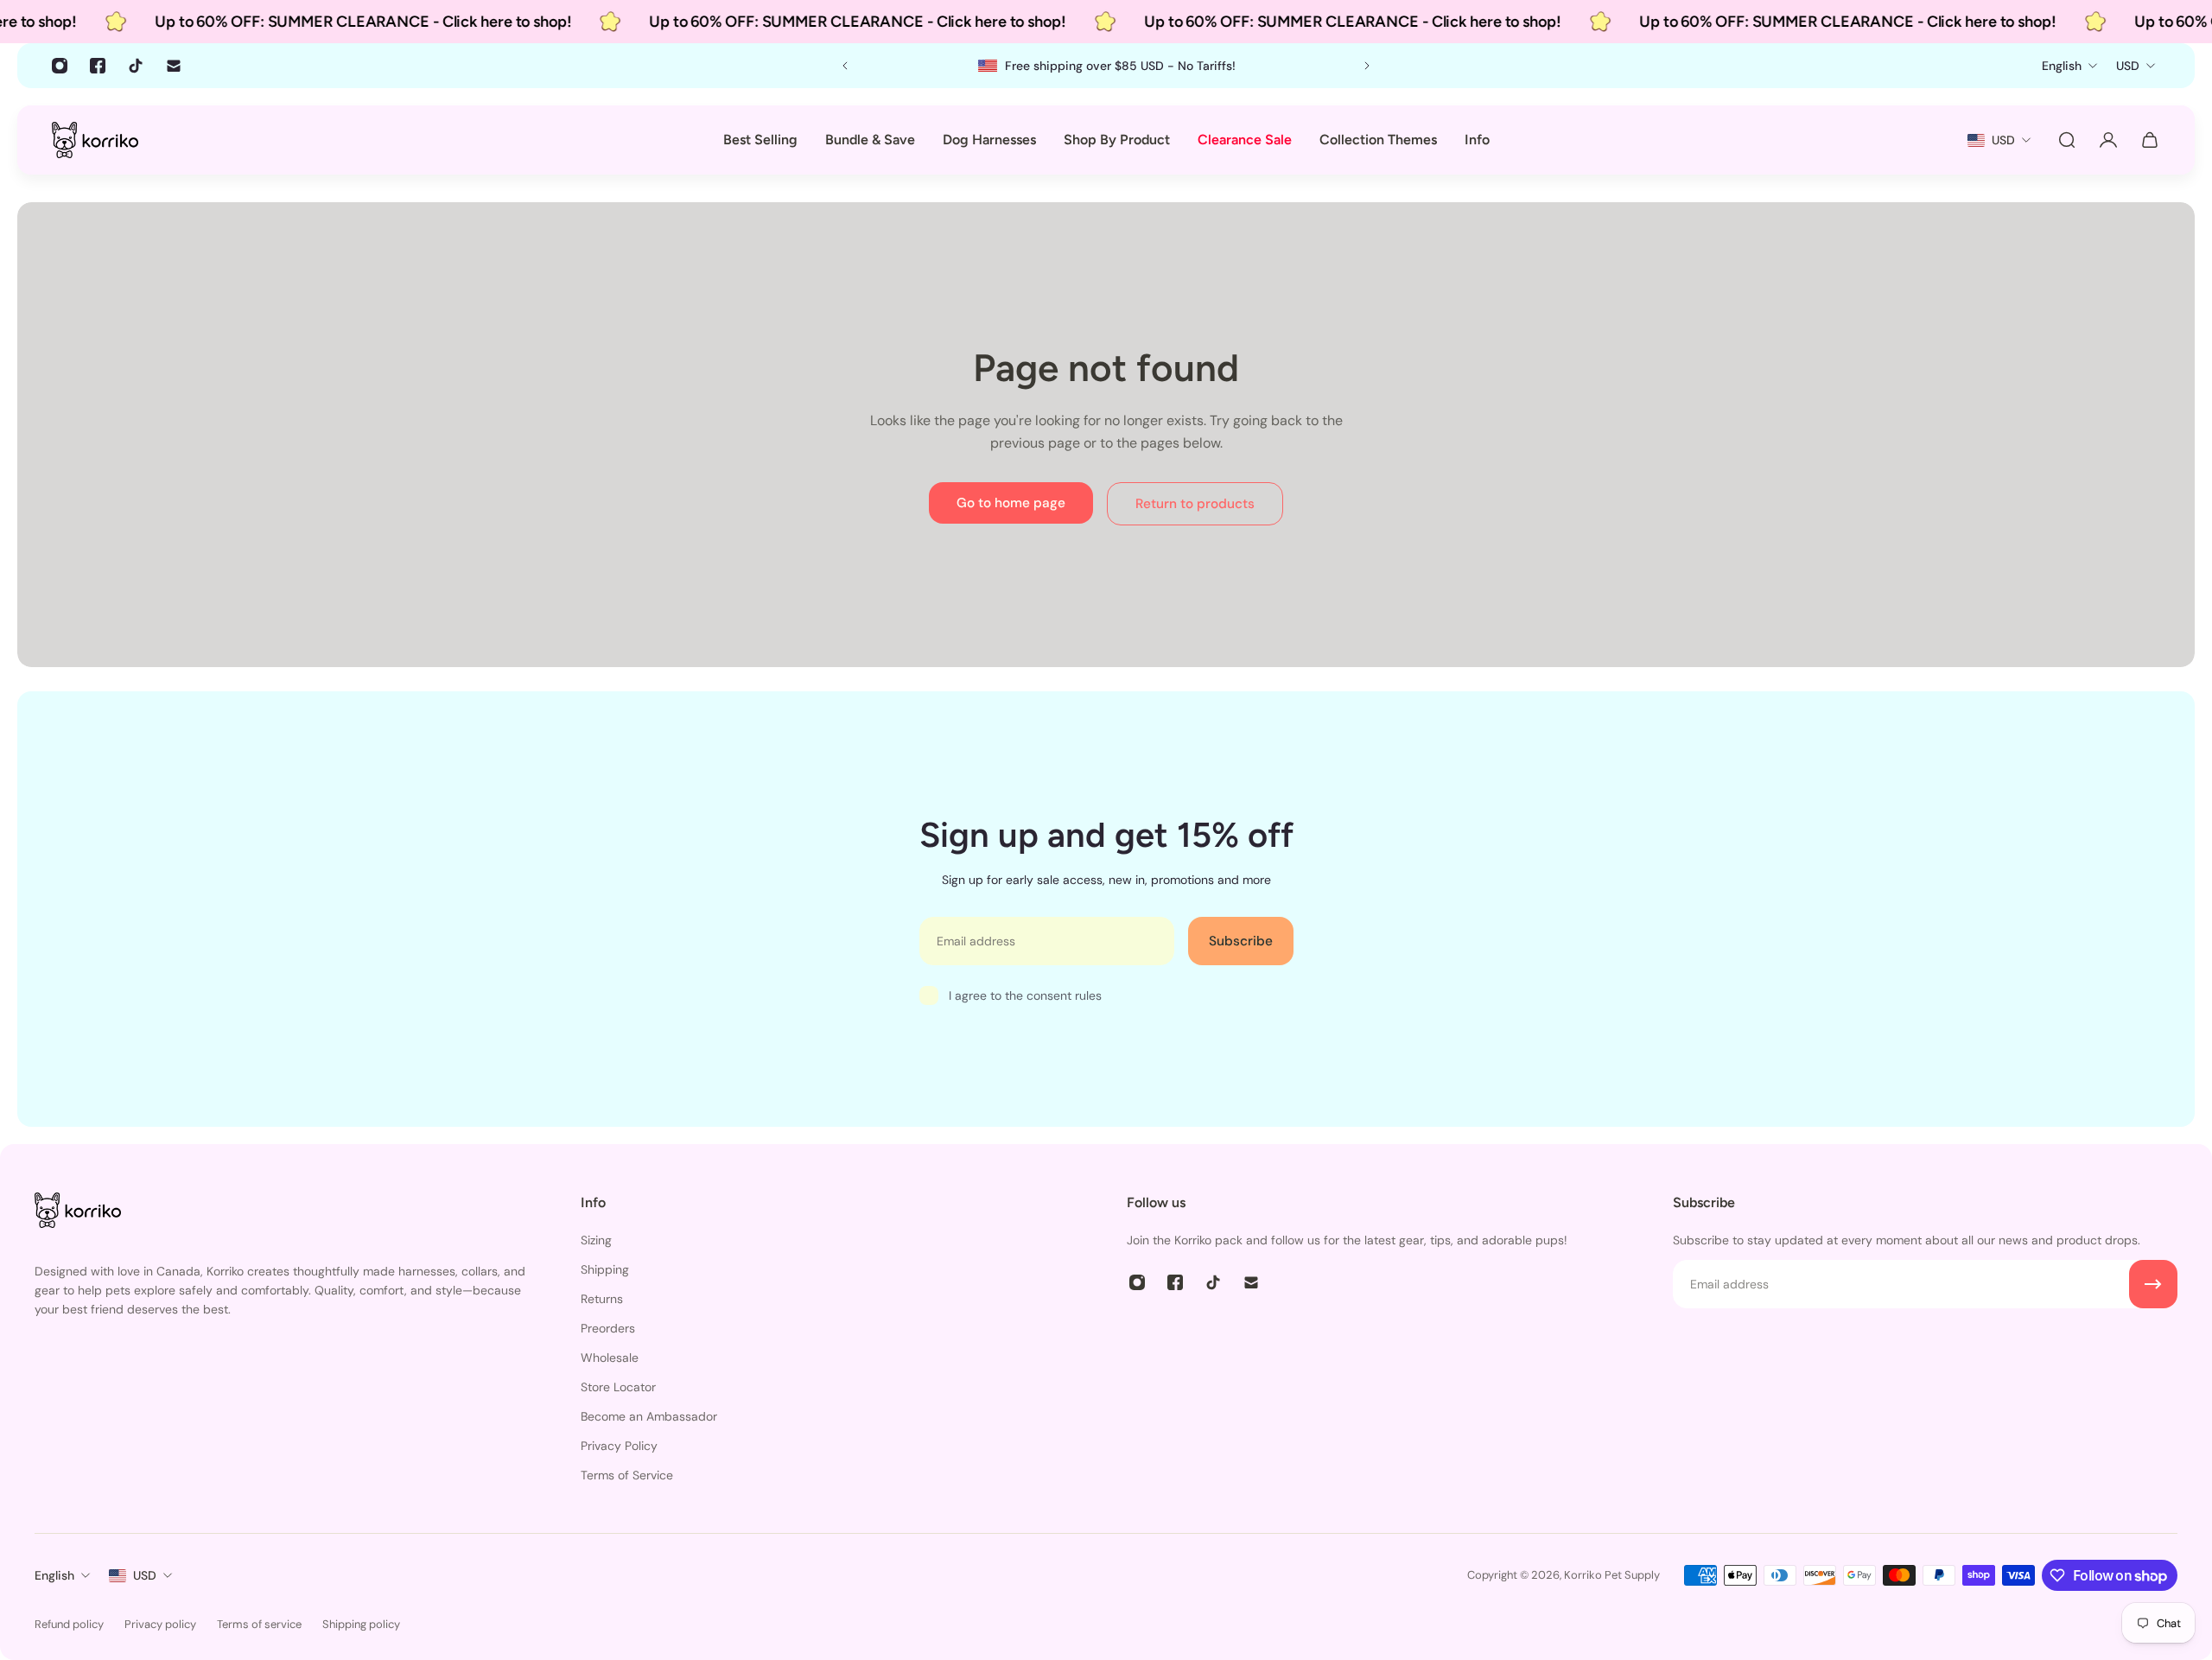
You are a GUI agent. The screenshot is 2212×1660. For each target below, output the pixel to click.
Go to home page (1011, 503)
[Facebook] (98, 66)
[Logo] (95, 140)
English (54, 1575)
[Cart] (2150, 140)
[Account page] (2108, 140)
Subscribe (1241, 941)
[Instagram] (60, 66)
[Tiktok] (136, 66)
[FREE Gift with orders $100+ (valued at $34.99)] (1107, 66)
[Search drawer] (2067, 140)
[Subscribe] (2153, 1284)
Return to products (1195, 504)
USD (145, 1575)
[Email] (174, 66)
